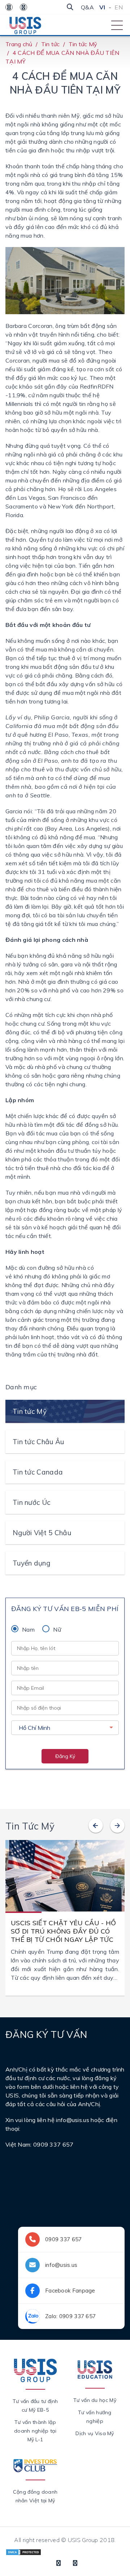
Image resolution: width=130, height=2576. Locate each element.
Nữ (57, 1629)
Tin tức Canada (38, 1472)
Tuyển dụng (31, 1563)
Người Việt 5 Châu (42, 1533)
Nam (28, 1629)
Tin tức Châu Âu (38, 1442)
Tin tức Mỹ (83, 44)
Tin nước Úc (31, 1502)
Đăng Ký (65, 1756)
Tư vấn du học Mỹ (95, 2400)
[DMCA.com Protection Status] (23, 2551)
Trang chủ (19, 44)
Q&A (87, 7)
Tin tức (51, 44)
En (119, 7)
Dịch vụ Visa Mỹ (95, 2433)
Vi (102, 7)
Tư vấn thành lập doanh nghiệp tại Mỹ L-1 (35, 2431)
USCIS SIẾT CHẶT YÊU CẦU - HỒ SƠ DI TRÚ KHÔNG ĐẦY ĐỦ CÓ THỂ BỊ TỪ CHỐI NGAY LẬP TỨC (63, 1931)
